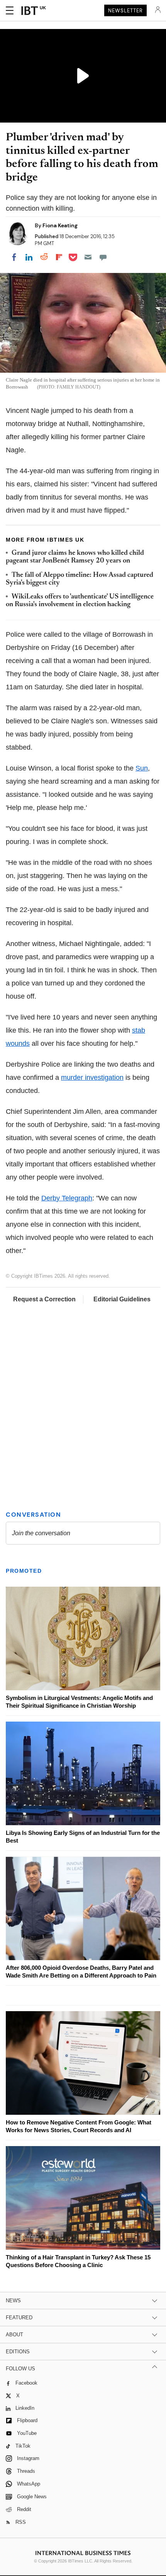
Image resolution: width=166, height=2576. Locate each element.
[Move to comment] (103, 257)
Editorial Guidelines (122, 1299)
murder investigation (92, 1077)
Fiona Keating (60, 225)
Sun (142, 768)
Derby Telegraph (67, 1198)
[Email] (88, 257)
